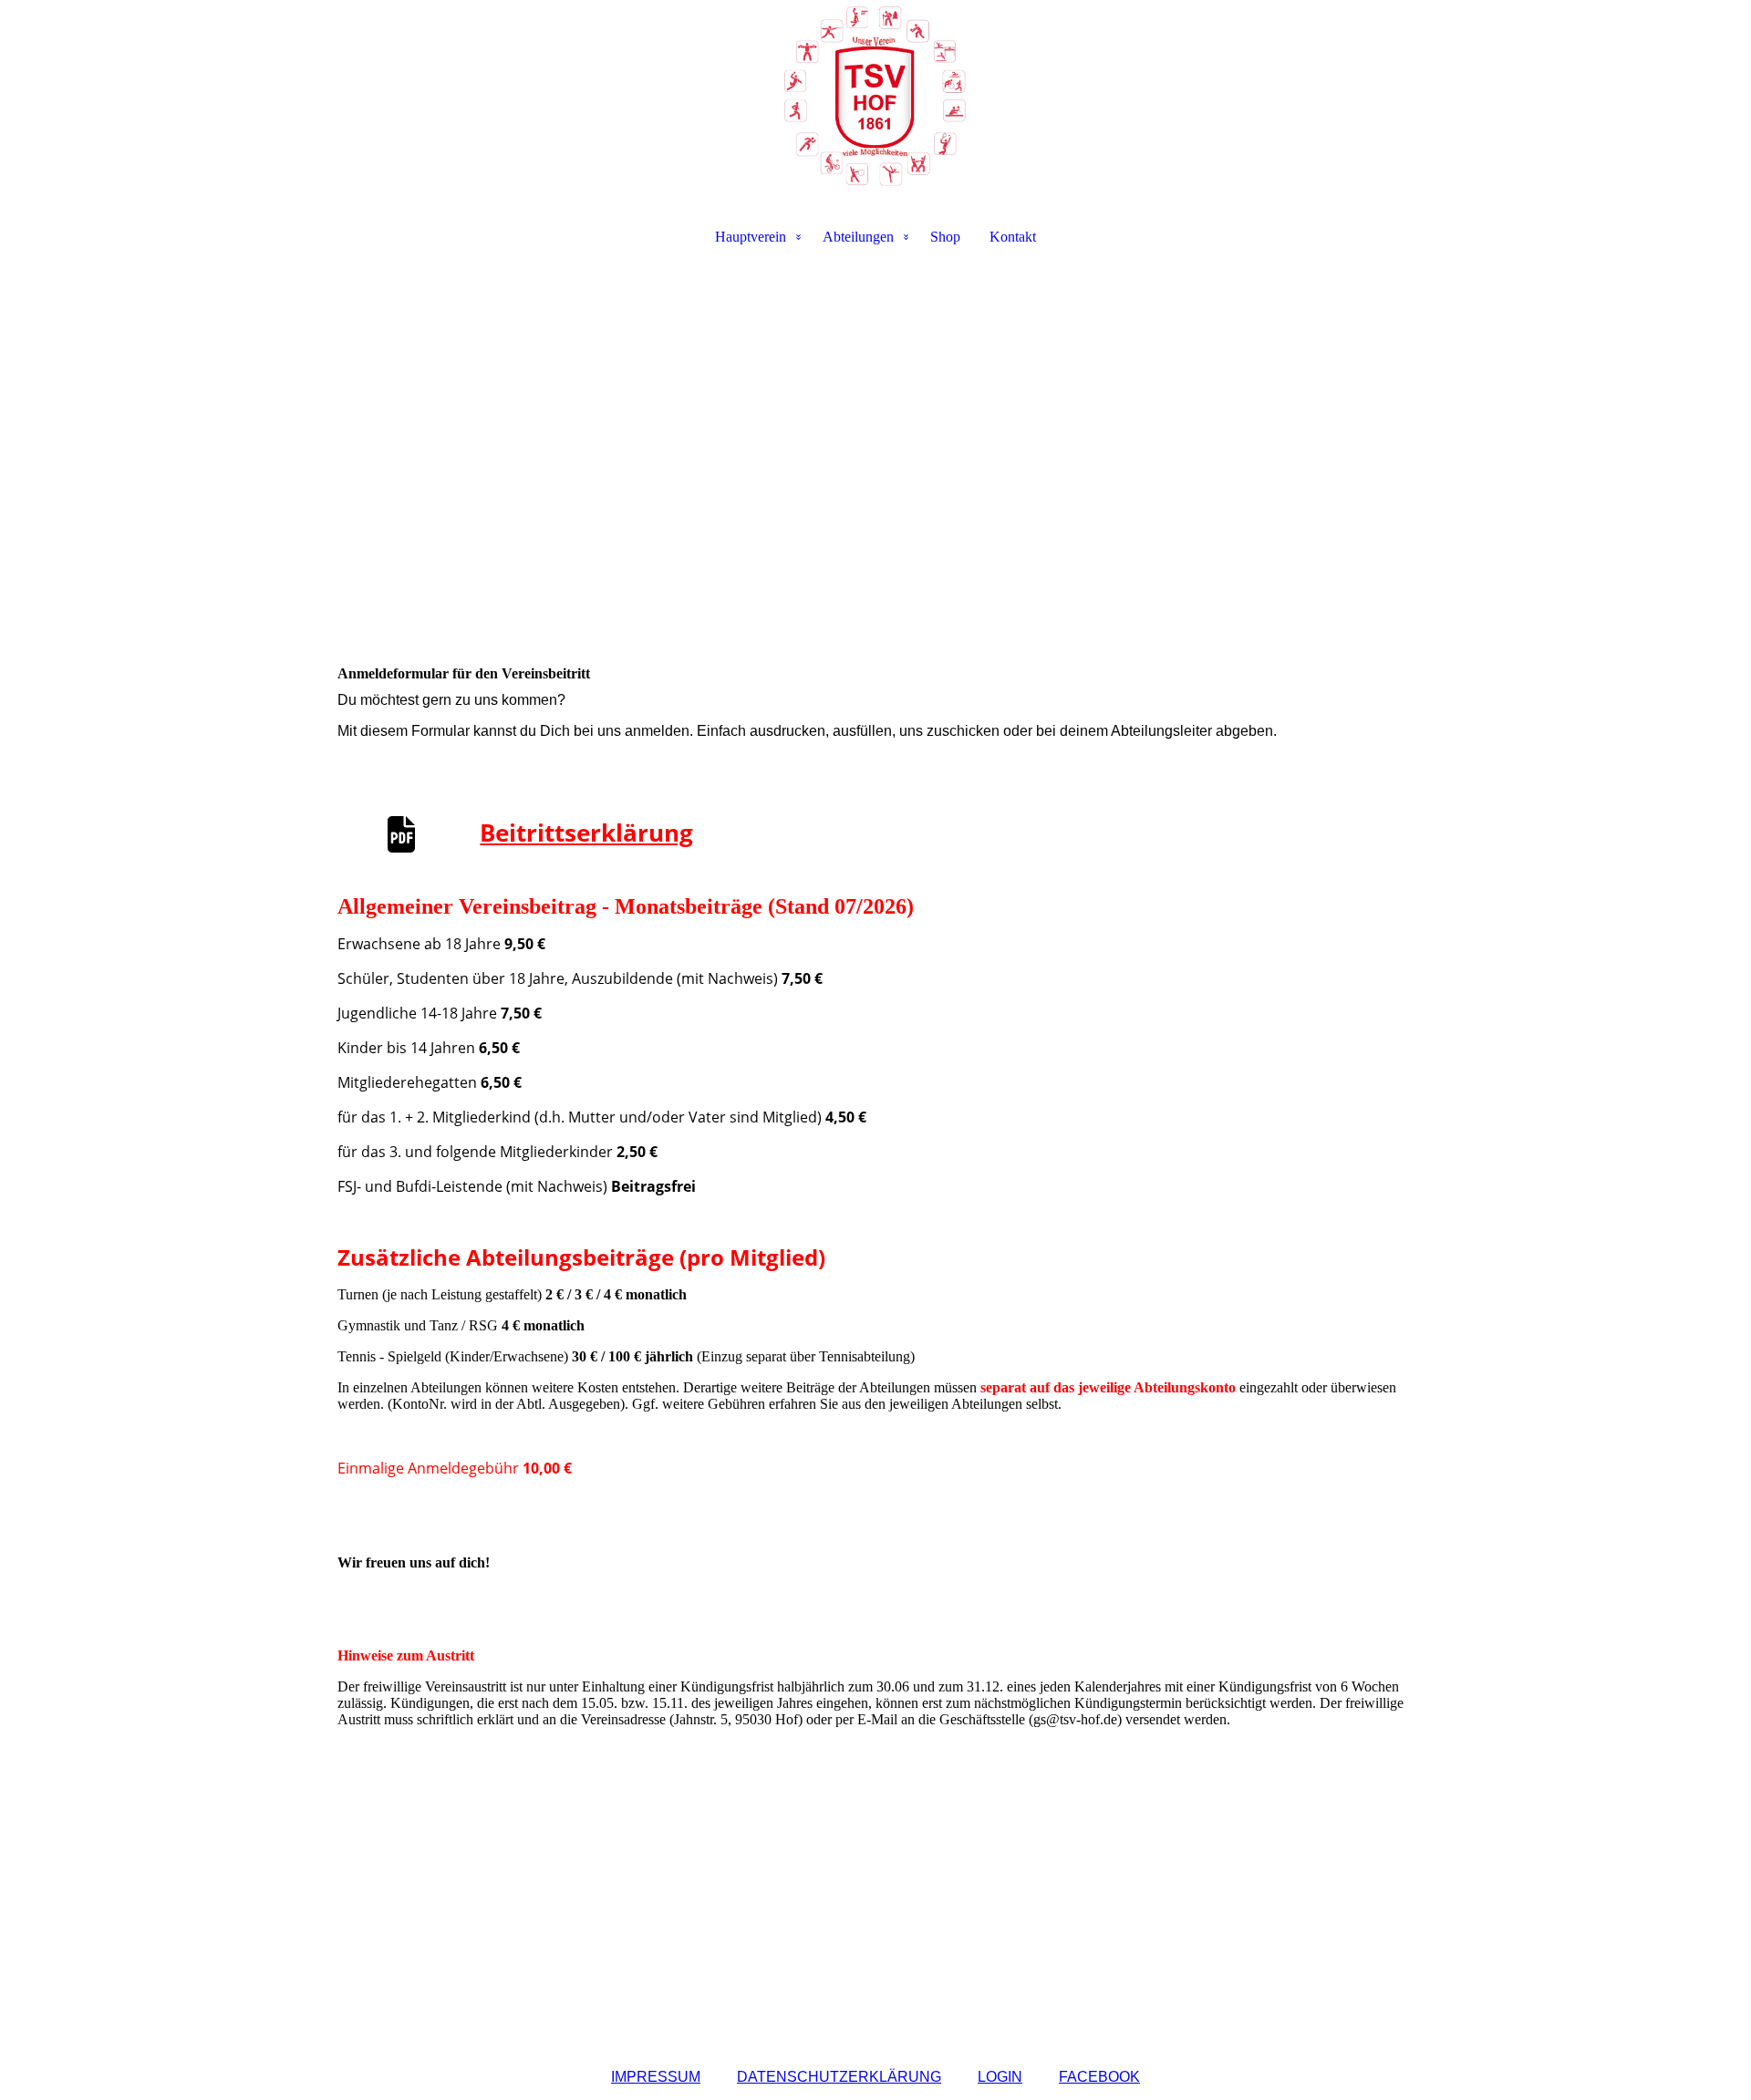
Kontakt (1013, 237)
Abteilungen (858, 237)
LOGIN (1000, 2077)
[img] (875, 97)
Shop (945, 237)
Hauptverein (751, 237)
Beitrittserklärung (586, 833)
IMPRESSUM (656, 2077)
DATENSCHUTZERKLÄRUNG (839, 2077)
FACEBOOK (1099, 2077)
